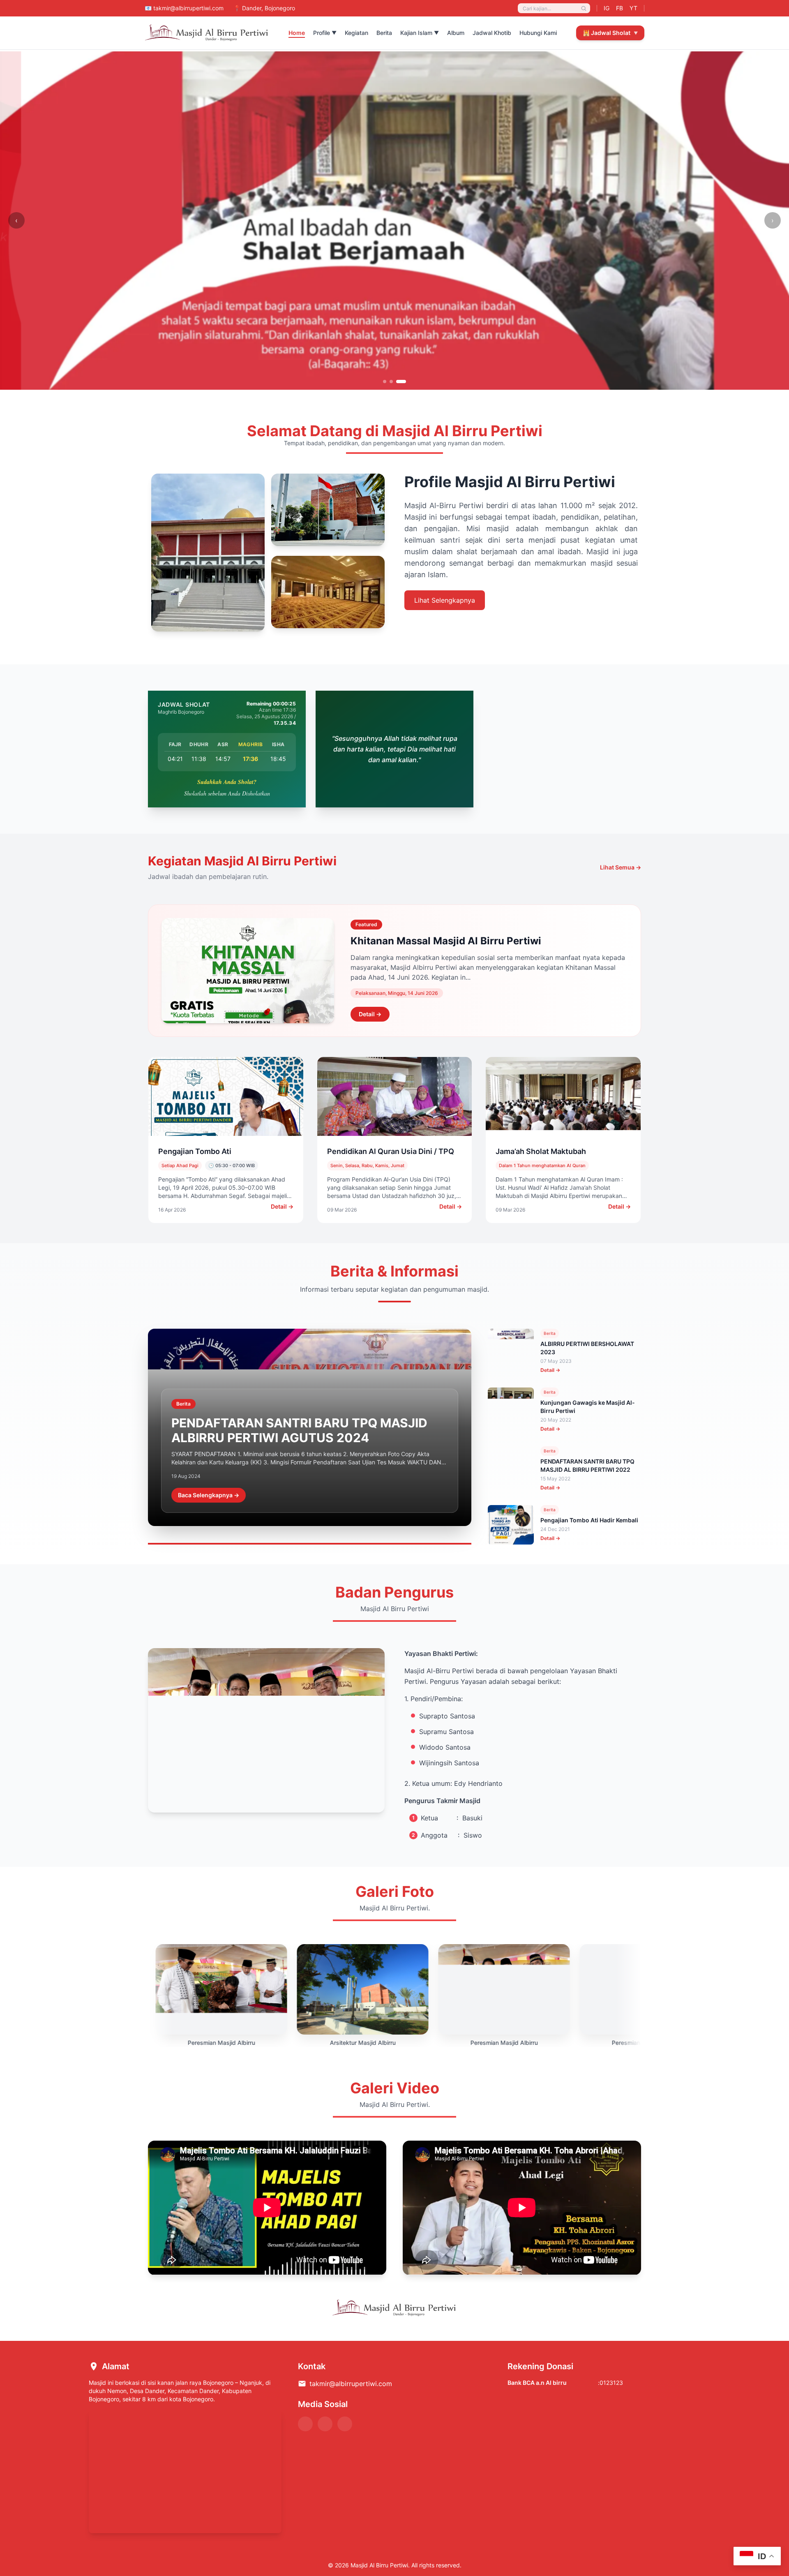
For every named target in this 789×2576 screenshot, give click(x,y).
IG (607, 8)
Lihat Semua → (621, 867)
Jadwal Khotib (492, 33)
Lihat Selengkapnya (445, 600)
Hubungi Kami (538, 33)
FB (619, 8)
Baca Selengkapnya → (209, 1495)
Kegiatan (356, 33)
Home (297, 33)
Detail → (370, 1014)
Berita (384, 33)
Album (456, 33)
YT (633, 8)
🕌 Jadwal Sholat (610, 33)
